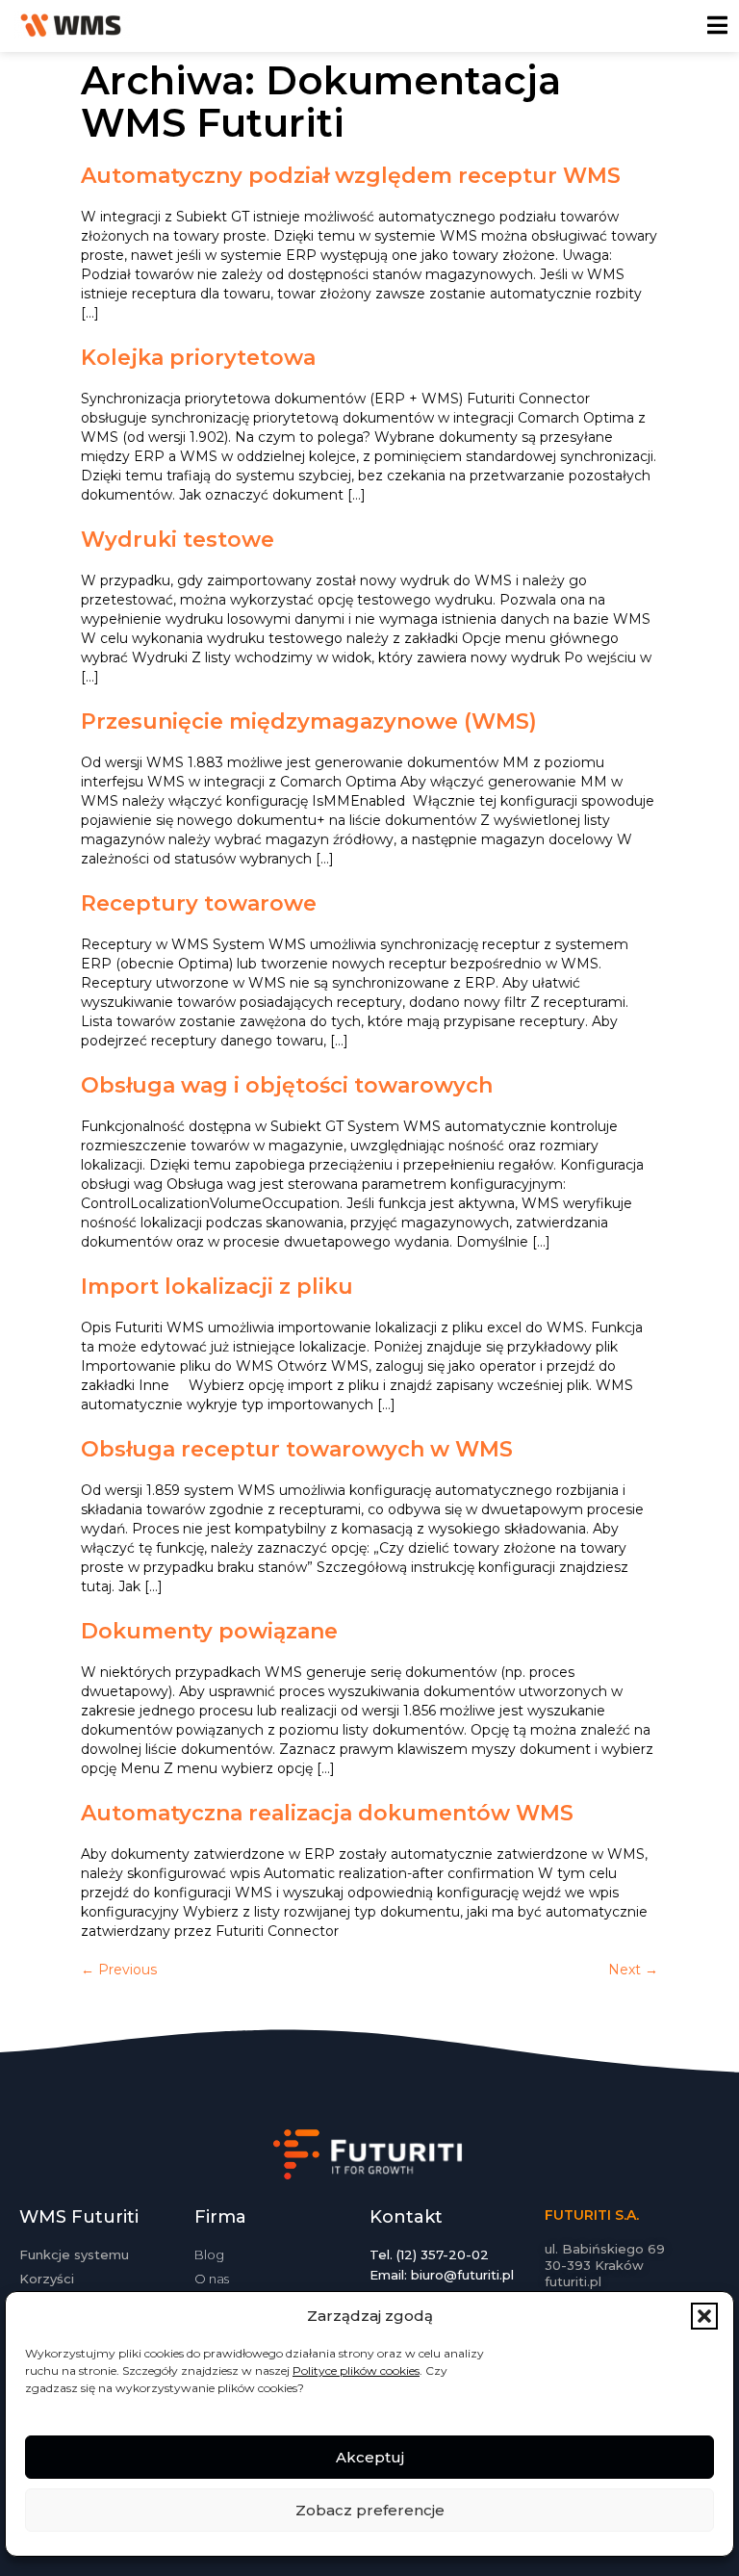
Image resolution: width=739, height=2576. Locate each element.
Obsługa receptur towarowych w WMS (297, 1449)
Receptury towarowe (199, 903)
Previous (119, 1970)
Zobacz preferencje (370, 2510)
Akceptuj (370, 2457)
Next (633, 1970)
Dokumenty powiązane (209, 1631)
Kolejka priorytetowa (198, 358)
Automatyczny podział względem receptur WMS (351, 176)
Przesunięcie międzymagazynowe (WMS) (309, 721)
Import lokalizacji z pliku (217, 1287)
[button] (704, 2316)
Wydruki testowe (178, 540)
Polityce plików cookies (356, 2370)
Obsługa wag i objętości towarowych (287, 1085)
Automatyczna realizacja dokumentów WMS (327, 1813)
